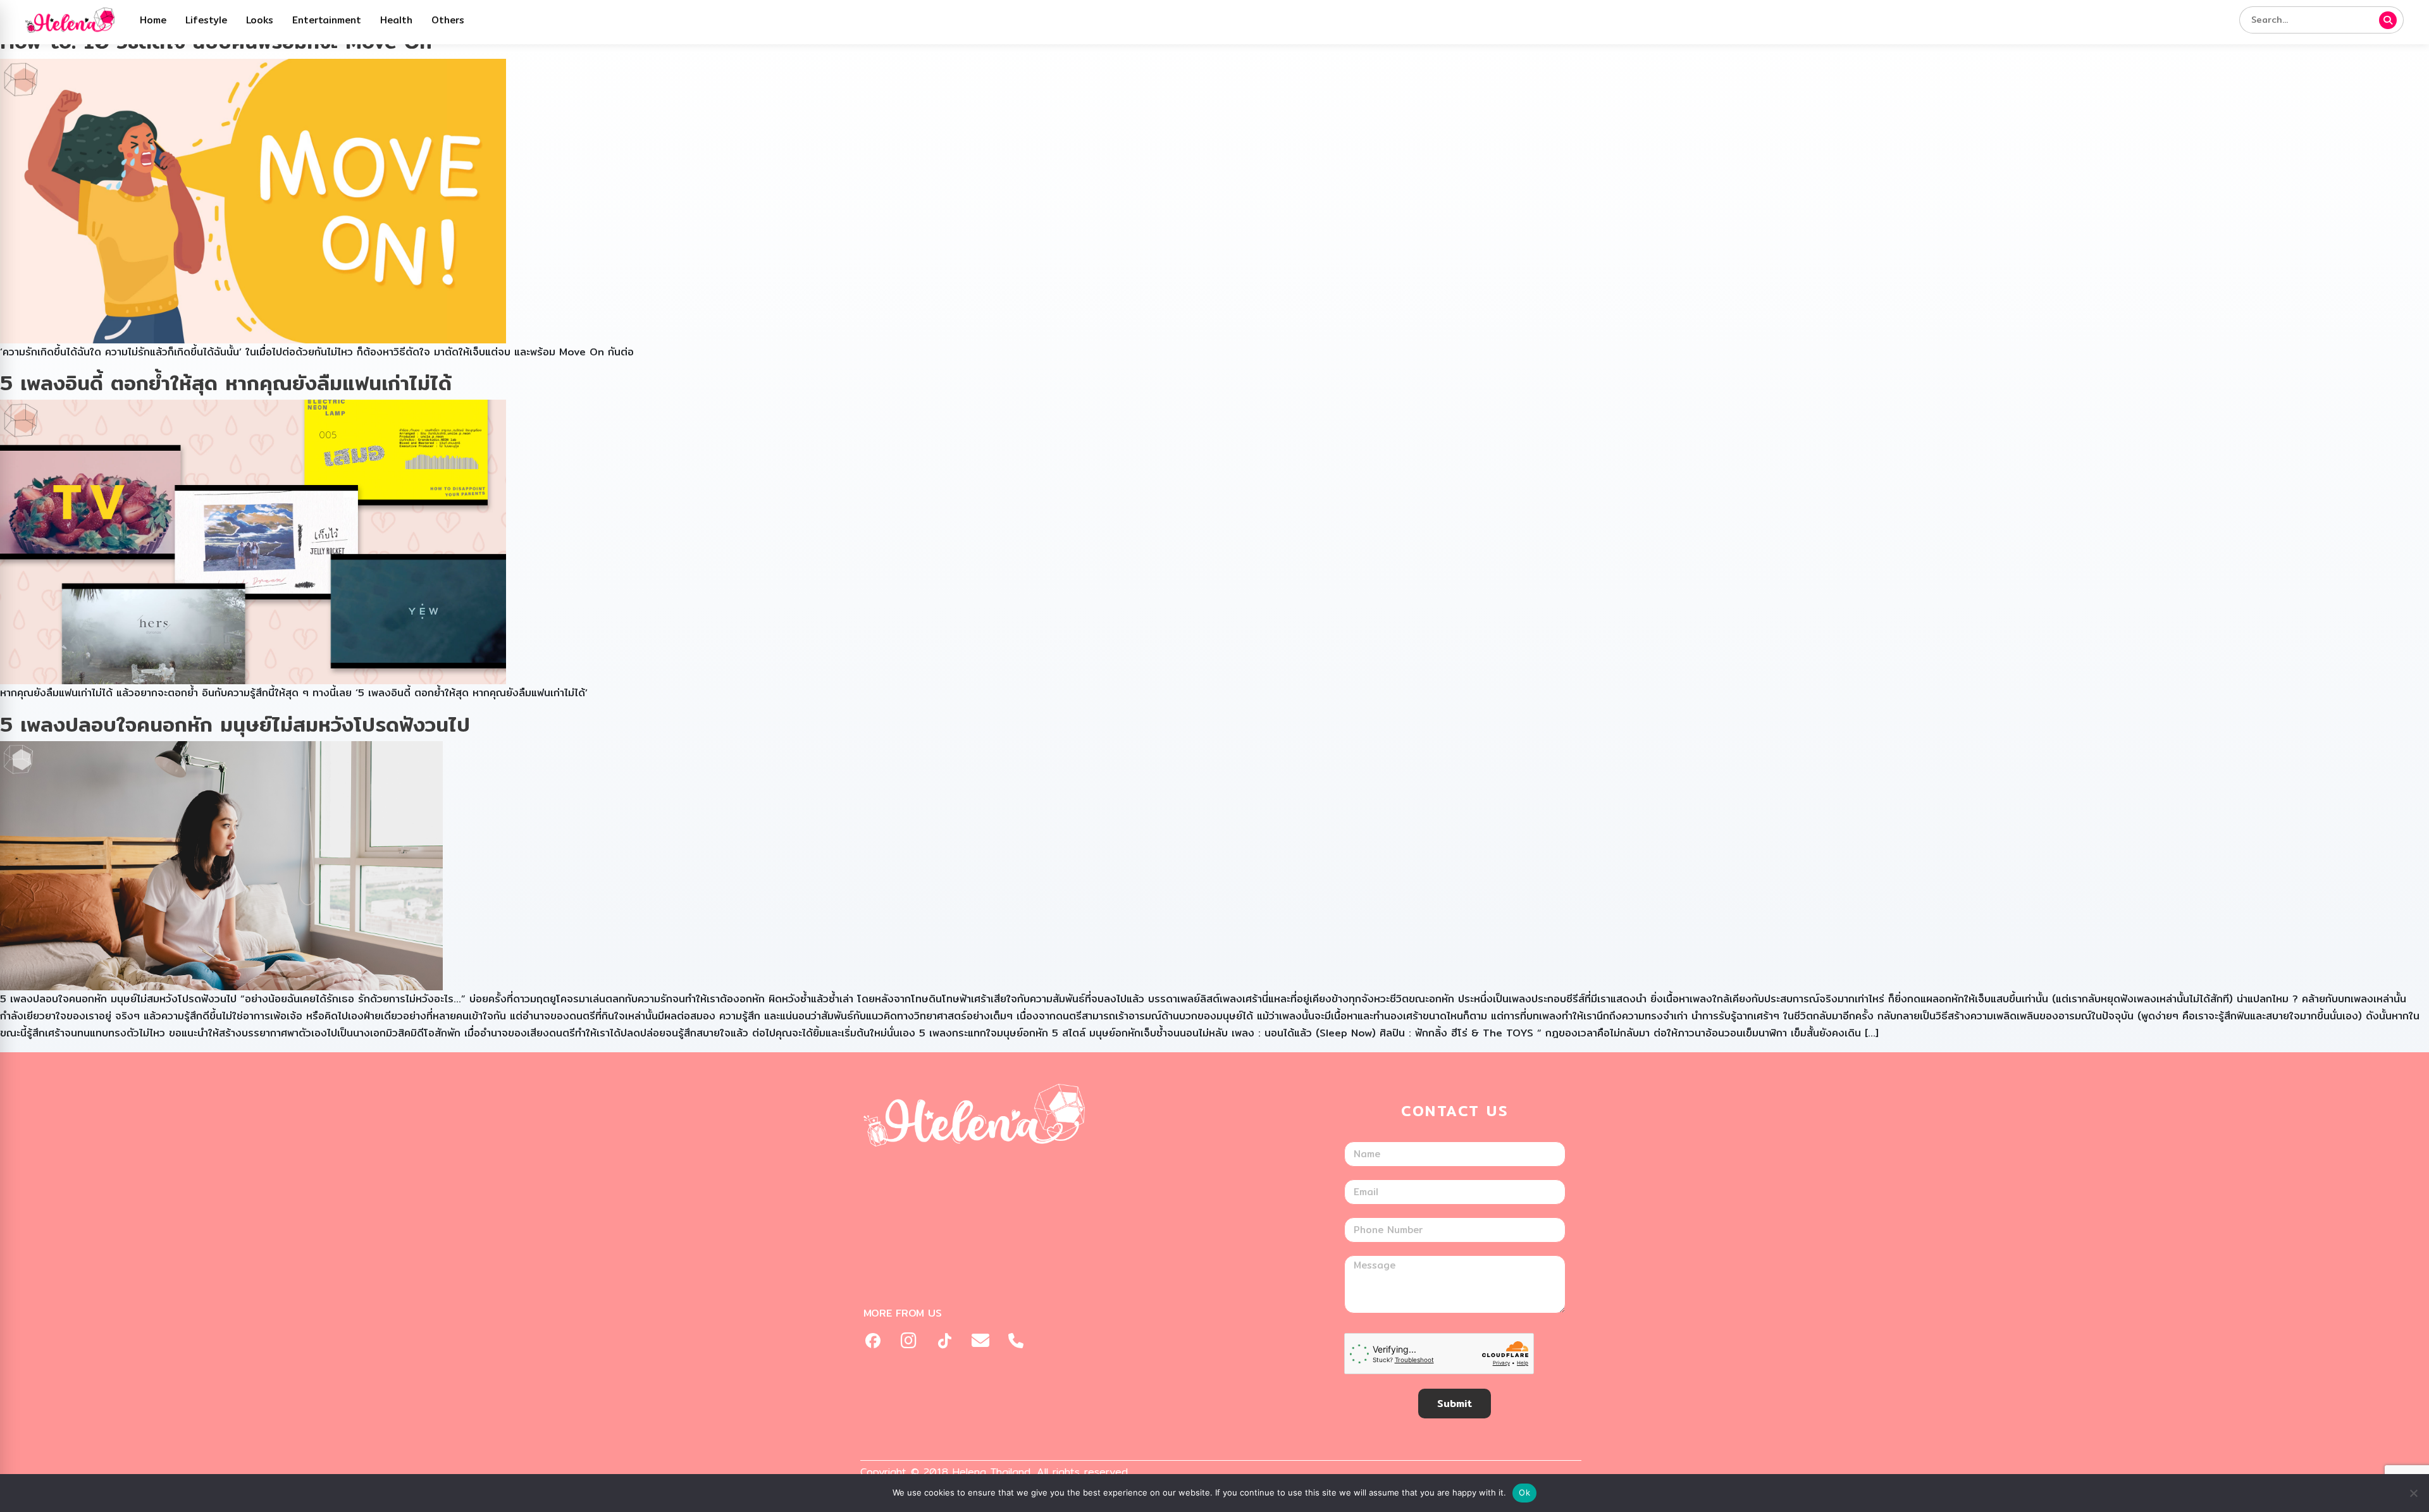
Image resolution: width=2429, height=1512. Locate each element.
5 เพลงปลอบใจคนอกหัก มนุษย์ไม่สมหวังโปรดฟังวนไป (235, 724)
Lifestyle (206, 20)
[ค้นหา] (2388, 20)
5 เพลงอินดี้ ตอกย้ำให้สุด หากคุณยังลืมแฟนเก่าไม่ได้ (226, 383)
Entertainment (327, 20)
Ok (1524, 1492)
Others (448, 20)
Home (153, 20)
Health (396, 20)
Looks (260, 20)
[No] (2413, 1493)
